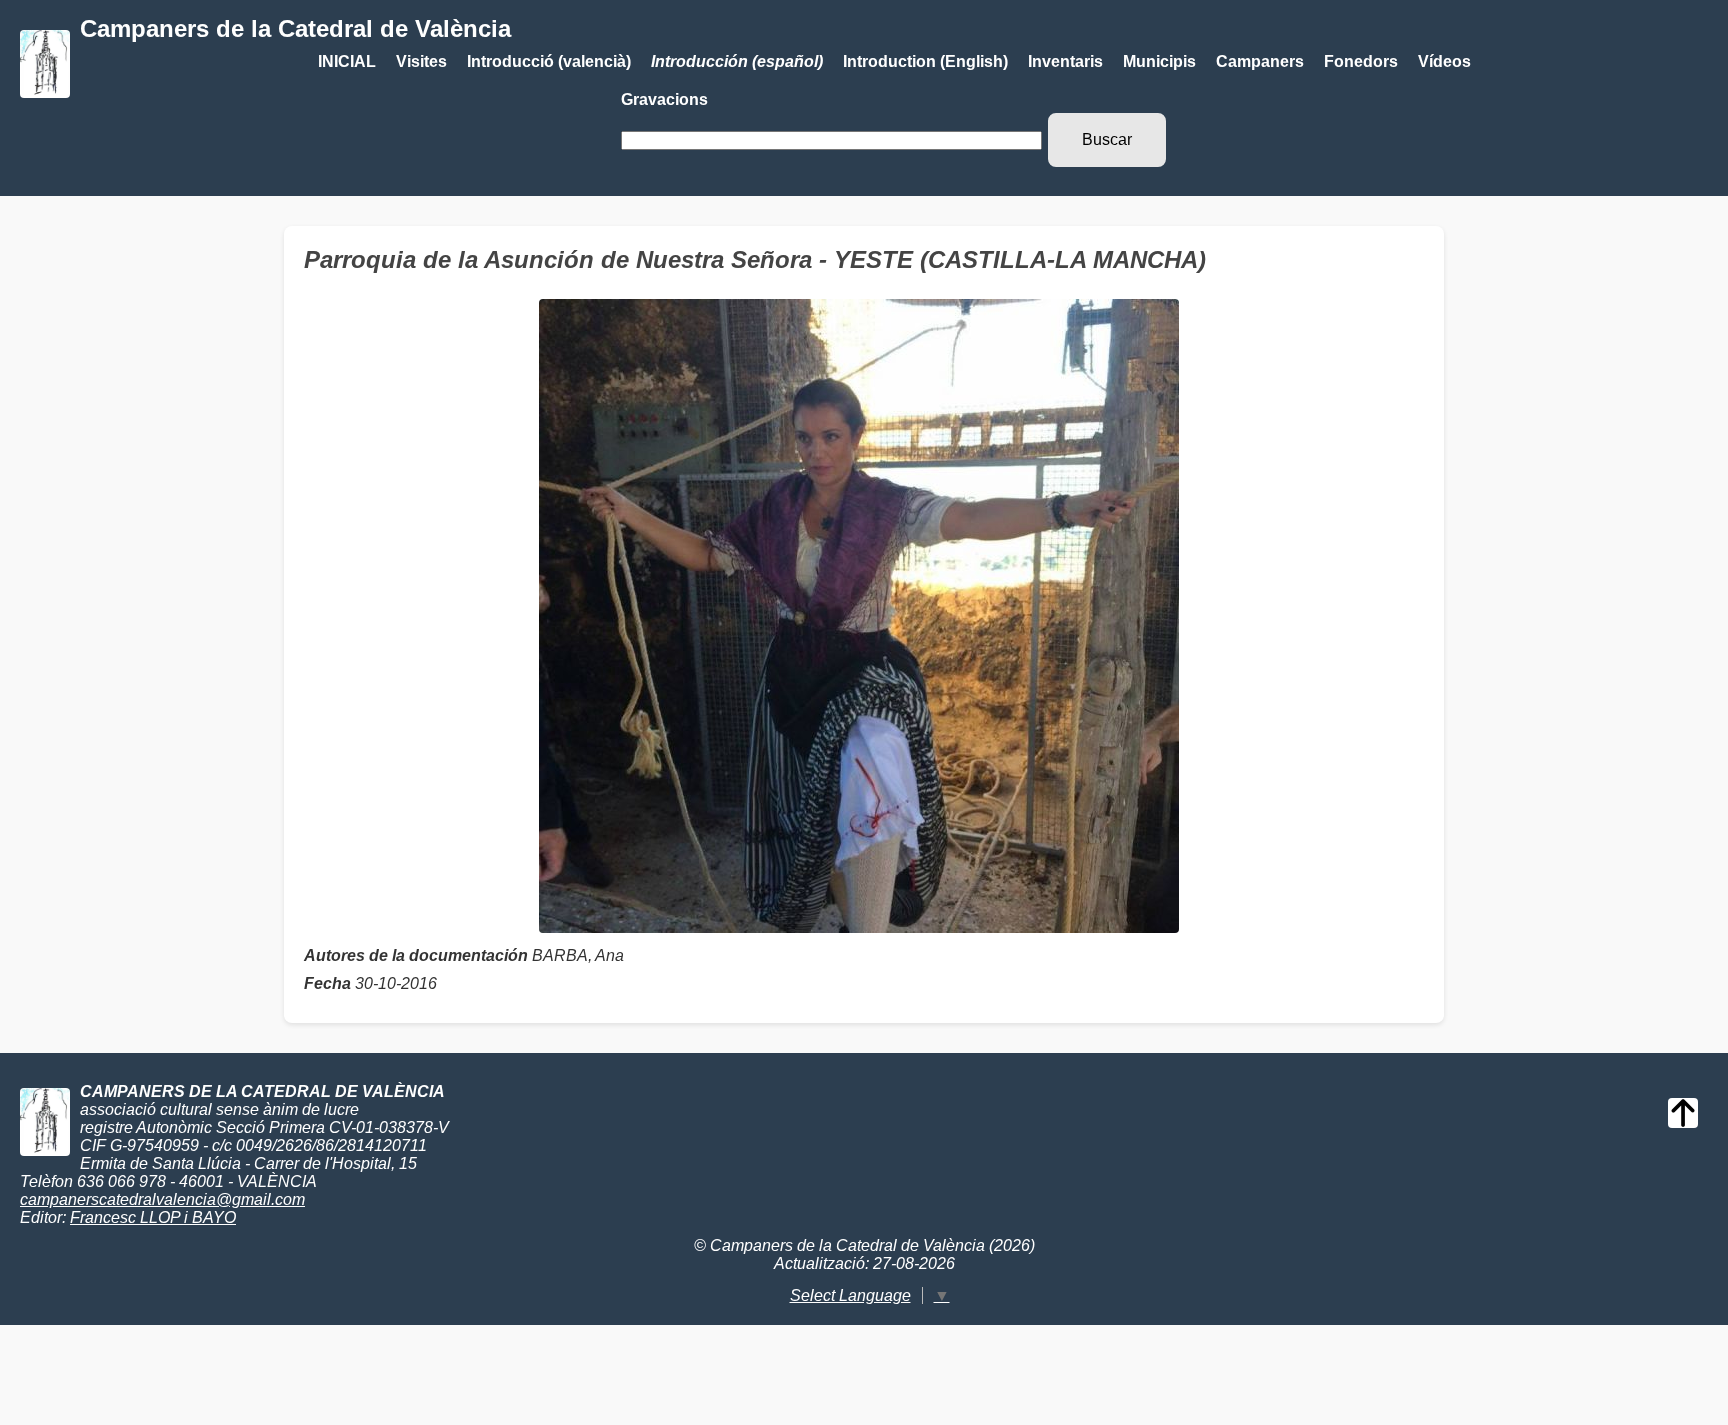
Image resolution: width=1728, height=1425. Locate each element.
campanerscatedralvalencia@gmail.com (162, 1199)
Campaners (1260, 61)
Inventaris (1065, 61)
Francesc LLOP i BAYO (153, 1217)
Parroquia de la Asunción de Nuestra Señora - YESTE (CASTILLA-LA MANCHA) (755, 259)
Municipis (1159, 61)
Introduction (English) (925, 61)
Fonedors (1361, 61)
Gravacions (664, 99)
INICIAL (347, 61)
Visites (421, 61)
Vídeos (1444, 61)
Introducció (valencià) (549, 61)
